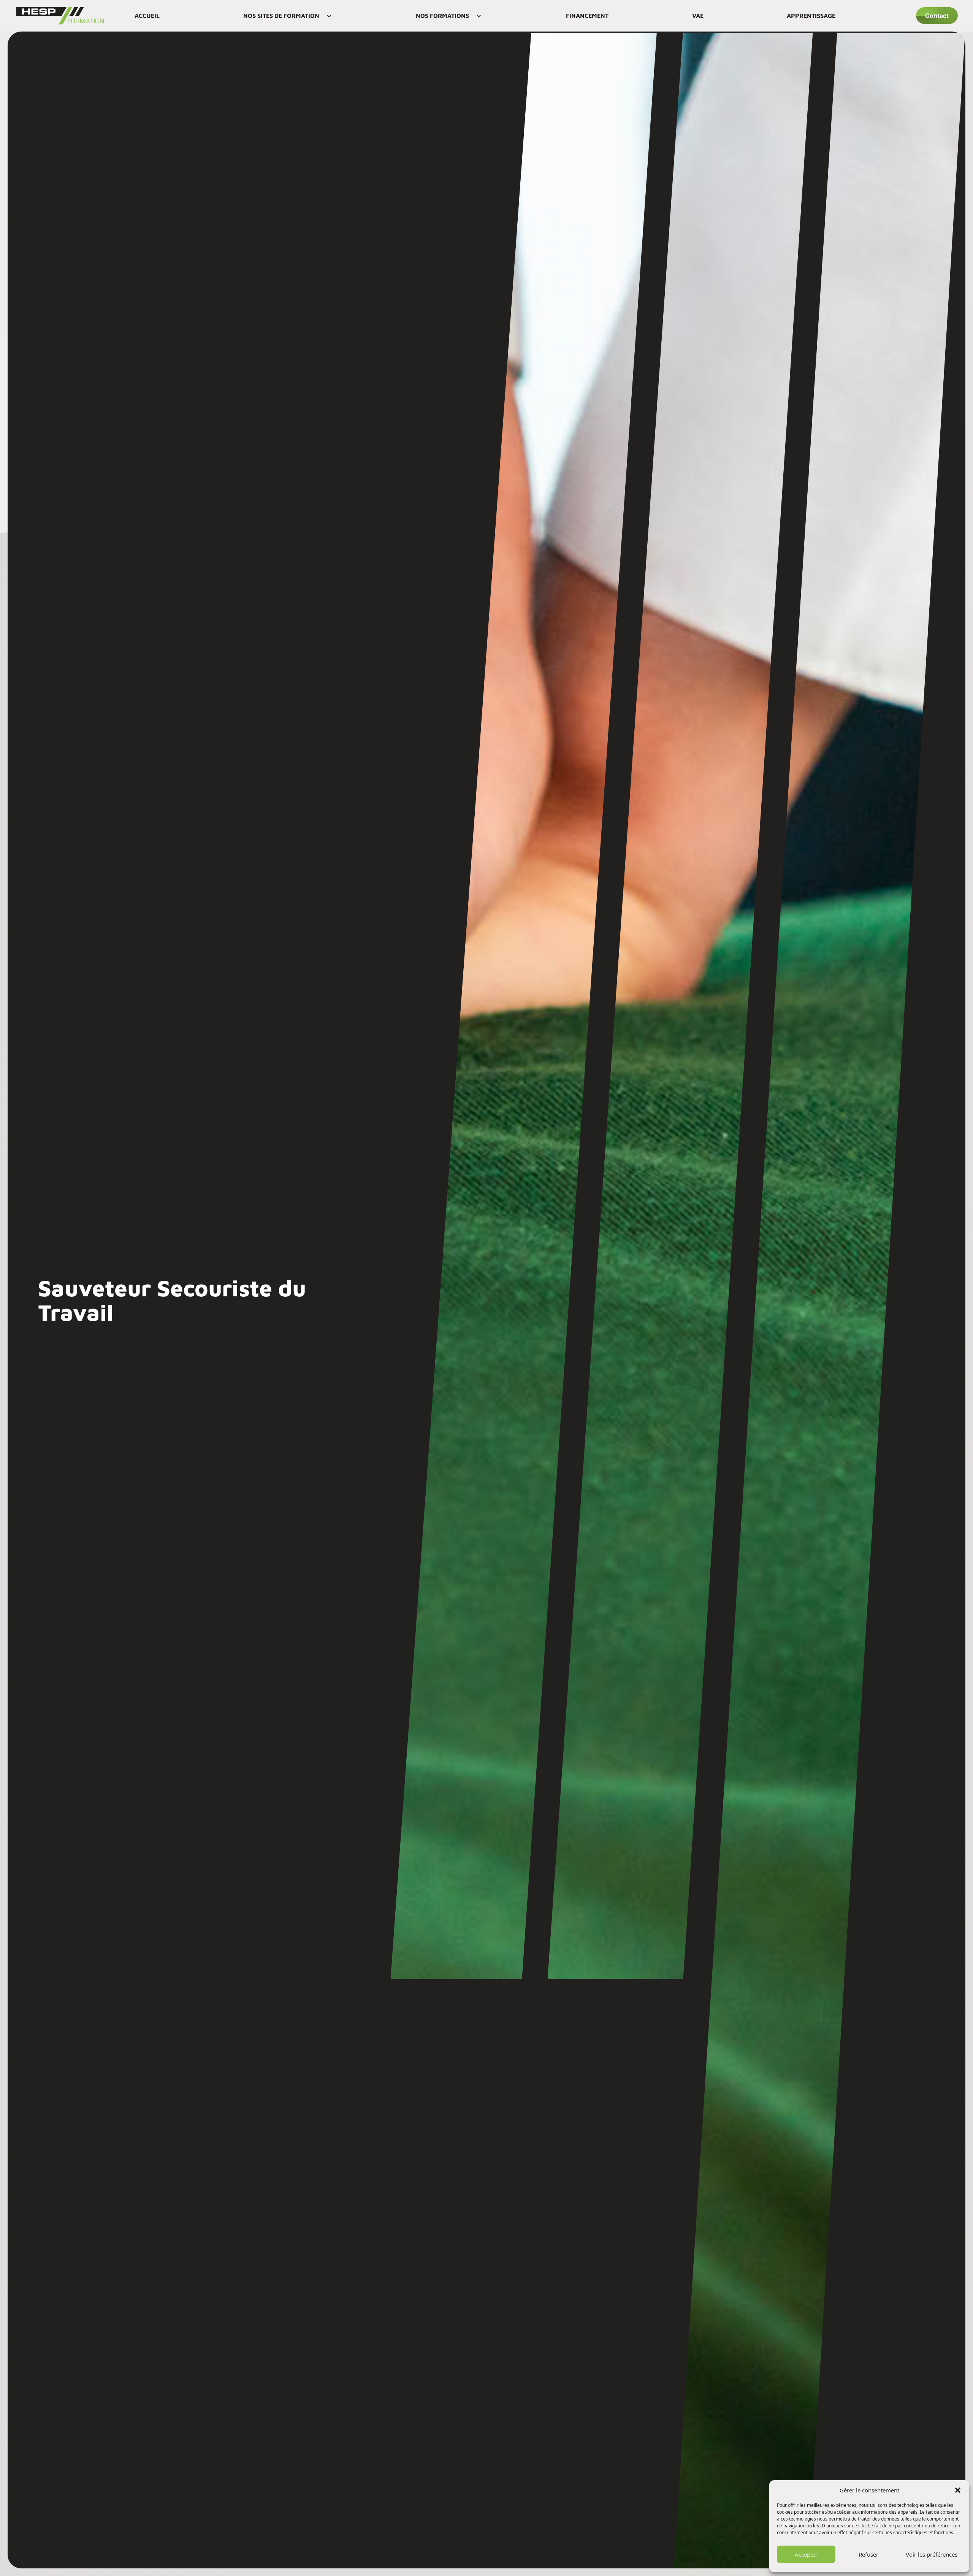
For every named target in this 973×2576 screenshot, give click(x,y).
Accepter (806, 2554)
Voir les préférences (932, 2554)
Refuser (868, 2554)
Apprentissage (811, 16)
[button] (958, 2490)
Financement (587, 16)
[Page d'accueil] (60, 16)
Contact (937, 16)
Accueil (147, 16)
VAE (698, 16)
